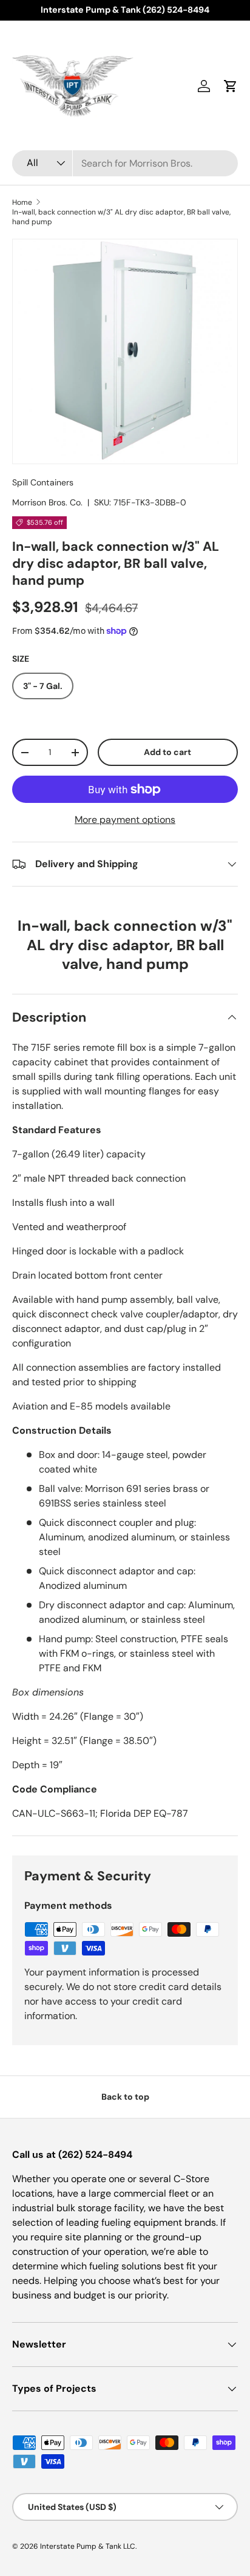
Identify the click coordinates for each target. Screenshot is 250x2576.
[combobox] (125, 163)
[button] (231, 86)
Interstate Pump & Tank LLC (88, 2546)
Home (22, 202)
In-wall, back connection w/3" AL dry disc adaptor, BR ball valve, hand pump (121, 217)
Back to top (125, 2097)
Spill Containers (43, 482)
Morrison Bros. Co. (47, 502)
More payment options (125, 820)
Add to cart (167, 752)
